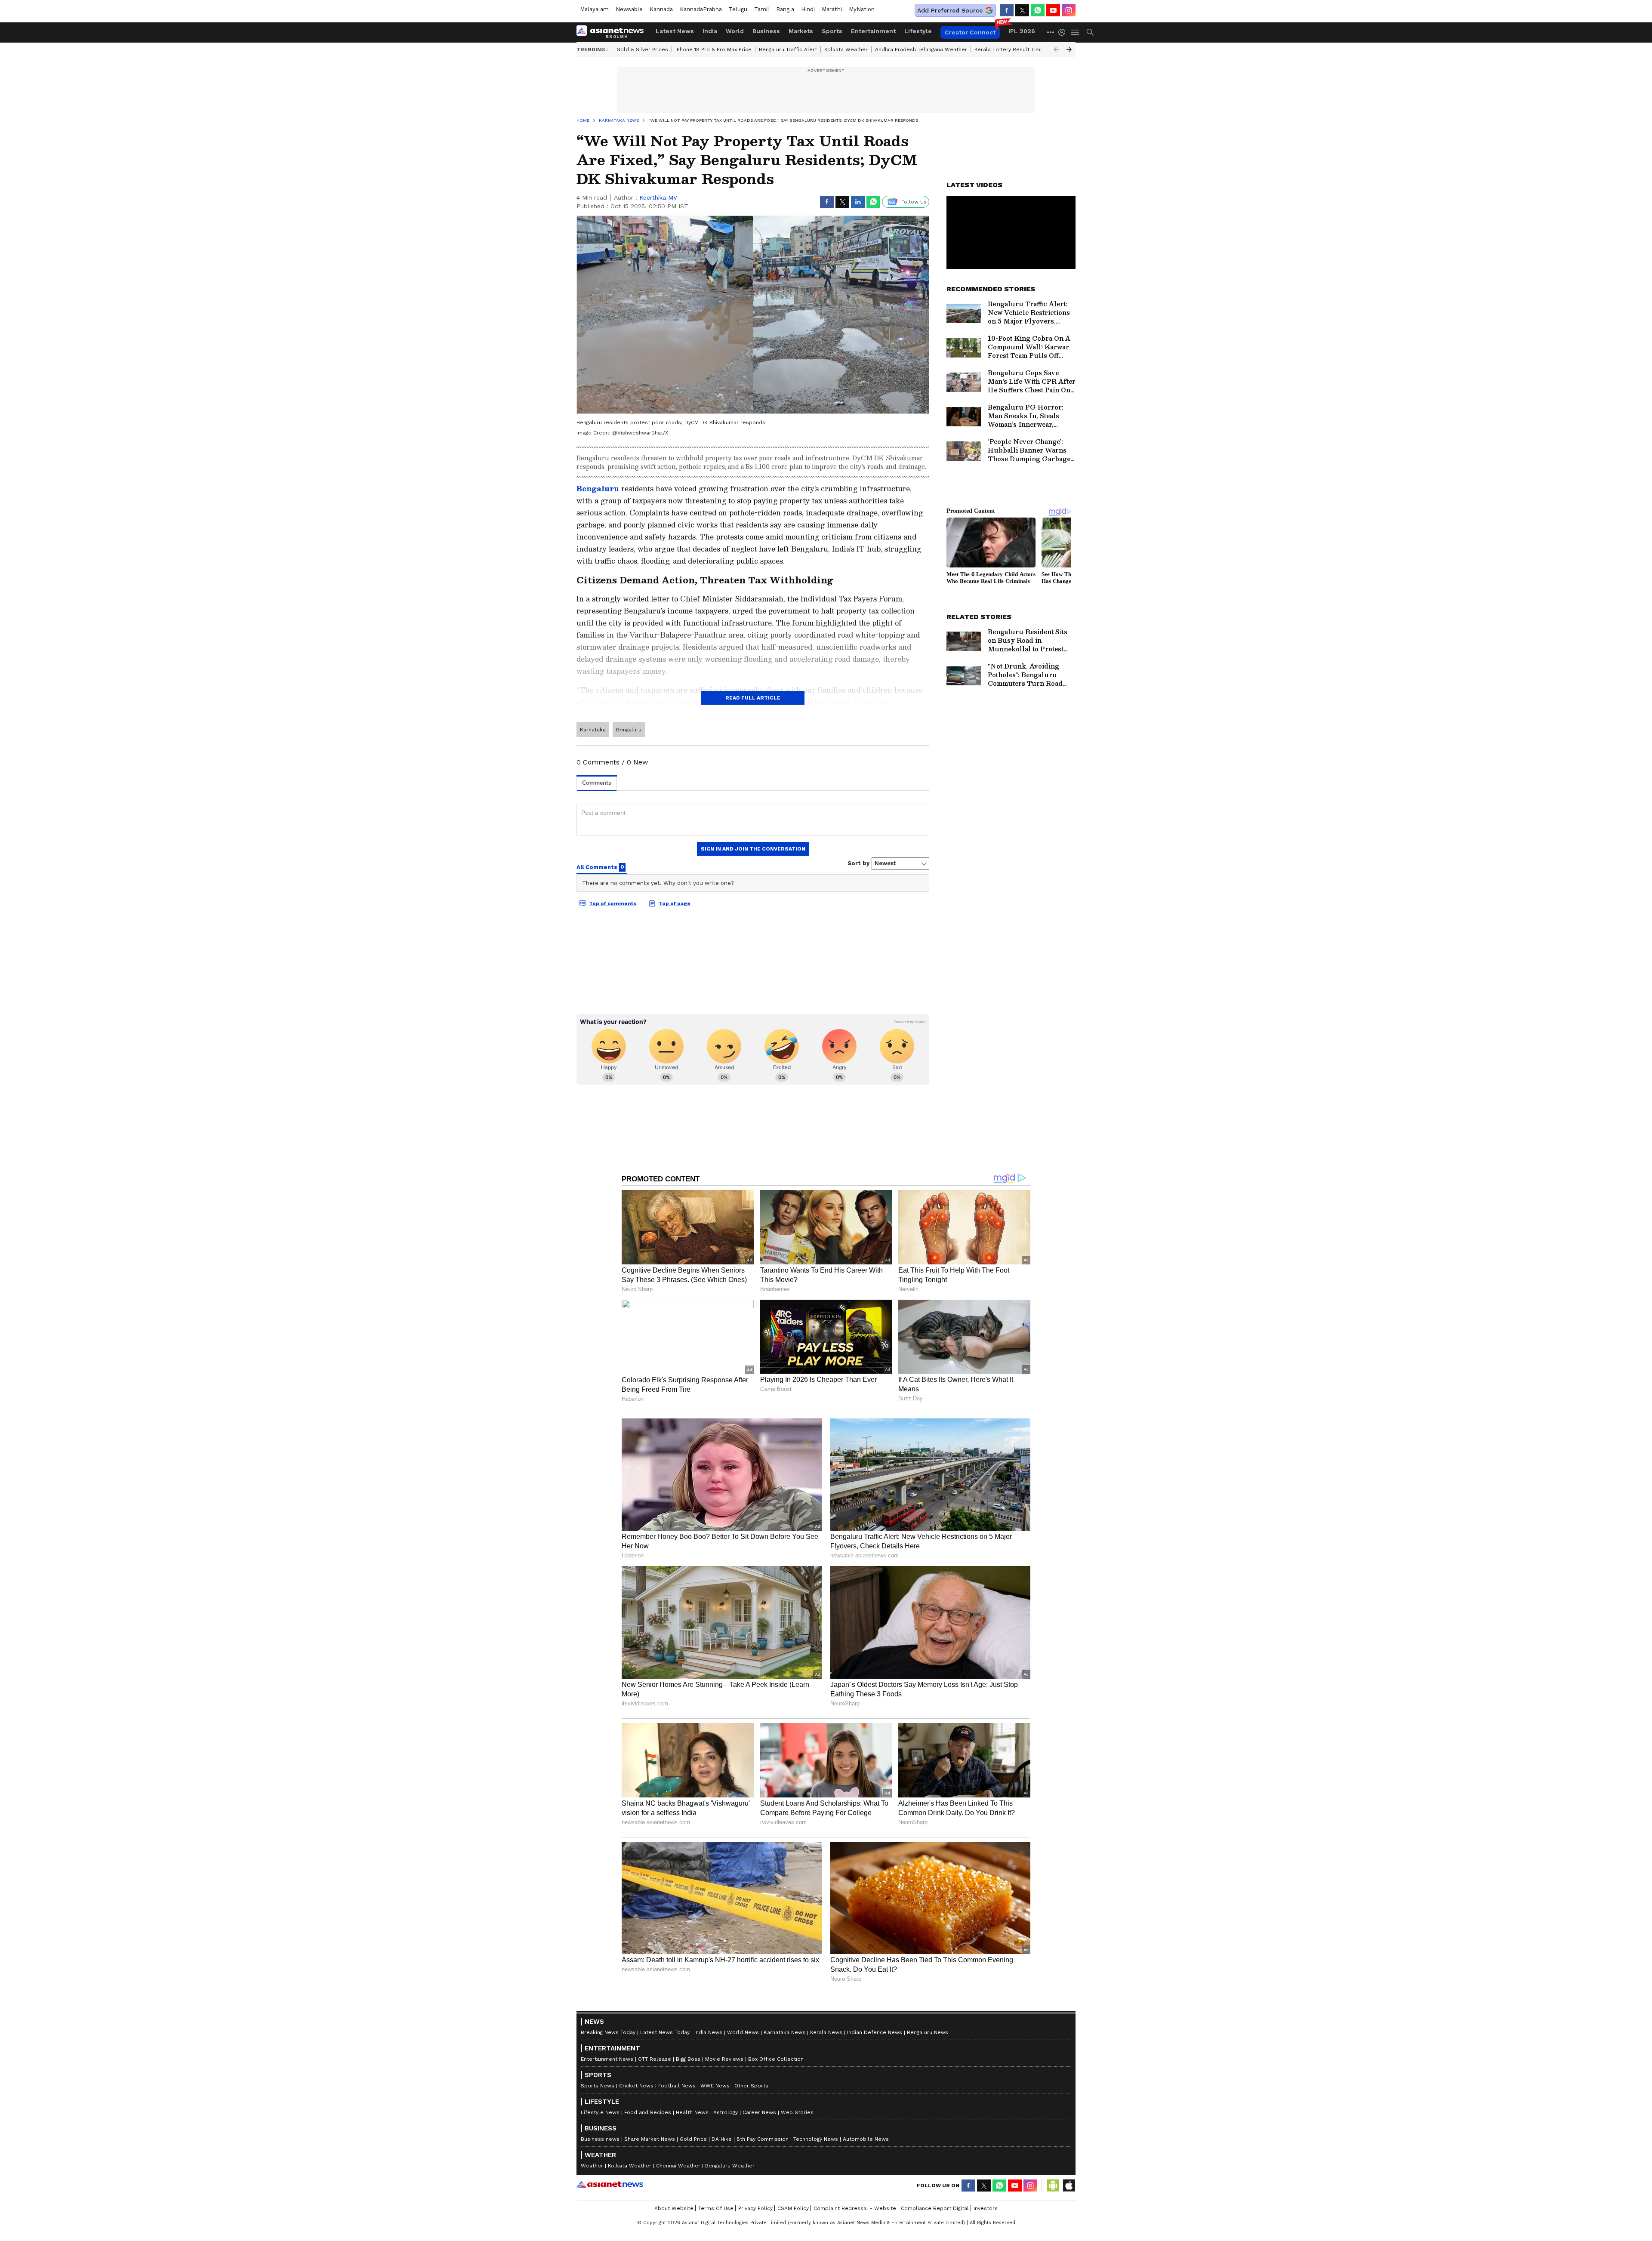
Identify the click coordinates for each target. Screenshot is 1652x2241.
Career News (759, 2112)
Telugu (738, 9)
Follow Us (914, 202)
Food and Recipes (648, 2112)
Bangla (785, 9)
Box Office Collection (776, 2059)
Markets (801, 31)
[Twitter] (1022, 10)
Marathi (832, 9)
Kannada (661, 9)
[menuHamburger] (1076, 32)
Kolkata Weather (846, 49)
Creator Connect (970, 32)
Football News (677, 2086)
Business (766, 31)
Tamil (762, 9)
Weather (592, 2166)
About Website (674, 2208)
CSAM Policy (793, 2208)
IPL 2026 (1022, 31)
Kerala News (826, 2032)
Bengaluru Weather (730, 2166)
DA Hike (722, 2139)
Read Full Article (753, 698)
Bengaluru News (928, 2032)
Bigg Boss (688, 2059)
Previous (1056, 49)
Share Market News (650, 2139)
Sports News (598, 2086)
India (710, 31)
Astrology (726, 2112)
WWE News (715, 2086)
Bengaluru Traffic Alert (788, 49)
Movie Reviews (724, 2059)
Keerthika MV (658, 197)
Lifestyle (918, 31)
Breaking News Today (608, 2032)
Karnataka (593, 730)
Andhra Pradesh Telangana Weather (921, 49)
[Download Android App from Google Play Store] (1053, 2186)
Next (1069, 49)
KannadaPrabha (701, 9)
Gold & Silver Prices (642, 49)
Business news (600, 2139)
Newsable (629, 9)
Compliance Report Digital (935, 2208)
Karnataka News (784, 2032)
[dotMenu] (1051, 32)
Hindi (808, 9)
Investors (986, 2208)
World (735, 31)
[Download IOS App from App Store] (1069, 2186)
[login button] (1064, 32)
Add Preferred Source (950, 10)
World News (743, 2032)
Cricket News (636, 2086)
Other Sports (751, 2086)
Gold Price (693, 2139)
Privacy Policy (755, 2208)
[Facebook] (1007, 10)
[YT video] (1053, 10)
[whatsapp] (1038, 10)
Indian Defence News (875, 2032)
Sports (832, 31)
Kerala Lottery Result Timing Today (1019, 49)
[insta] (1069, 10)
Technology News (816, 2139)
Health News (692, 2112)
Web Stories (797, 2112)
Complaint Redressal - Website (855, 2208)
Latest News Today (665, 2032)
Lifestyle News (600, 2112)
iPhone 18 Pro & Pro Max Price (714, 49)
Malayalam (594, 9)
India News (708, 2032)
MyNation (862, 9)
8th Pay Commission (763, 2139)
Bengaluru (598, 489)
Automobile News (866, 2139)
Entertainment (873, 31)
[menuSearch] (1090, 32)
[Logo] (613, 32)
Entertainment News (607, 2059)
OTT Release (655, 2059)
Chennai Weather (678, 2166)
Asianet (610, 2184)
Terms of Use (716, 2208)
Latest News (675, 31)
